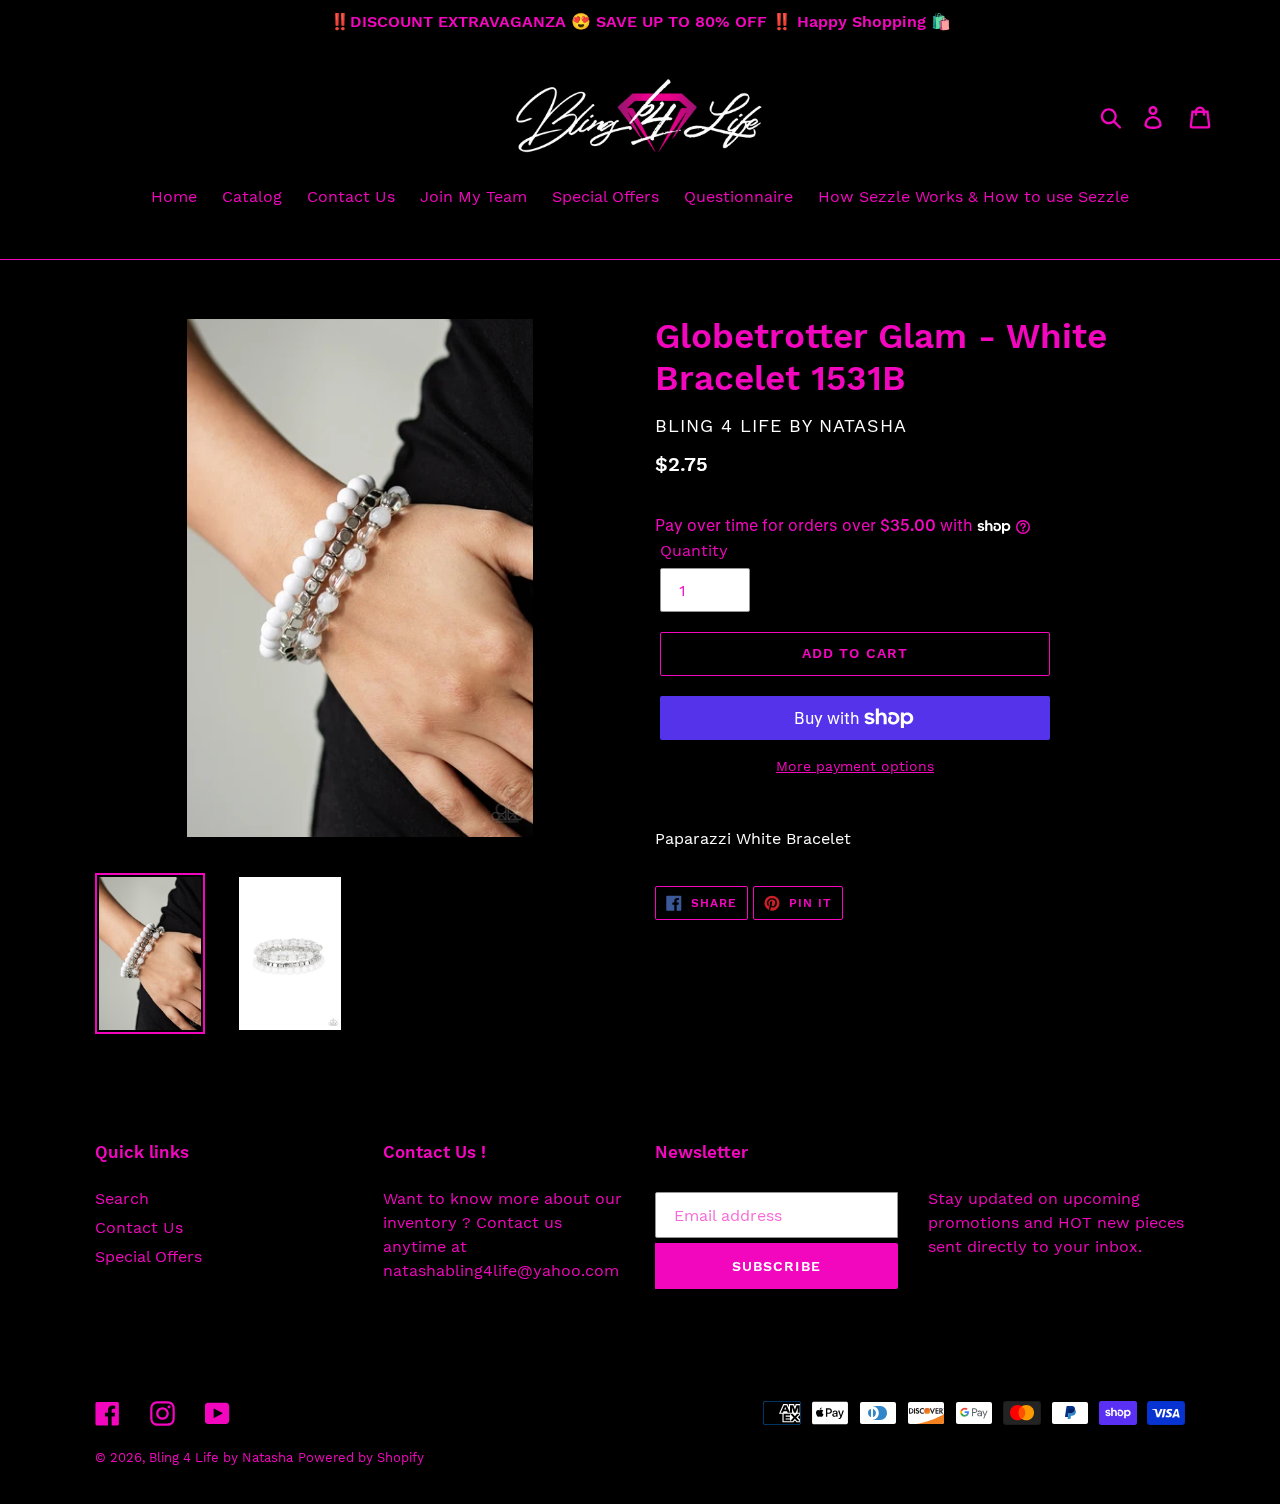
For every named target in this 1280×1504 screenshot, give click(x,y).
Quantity (694, 550)
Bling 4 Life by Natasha (221, 1457)
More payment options (855, 766)
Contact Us (139, 1227)
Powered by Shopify (361, 1457)
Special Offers (148, 1256)
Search (122, 1198)
